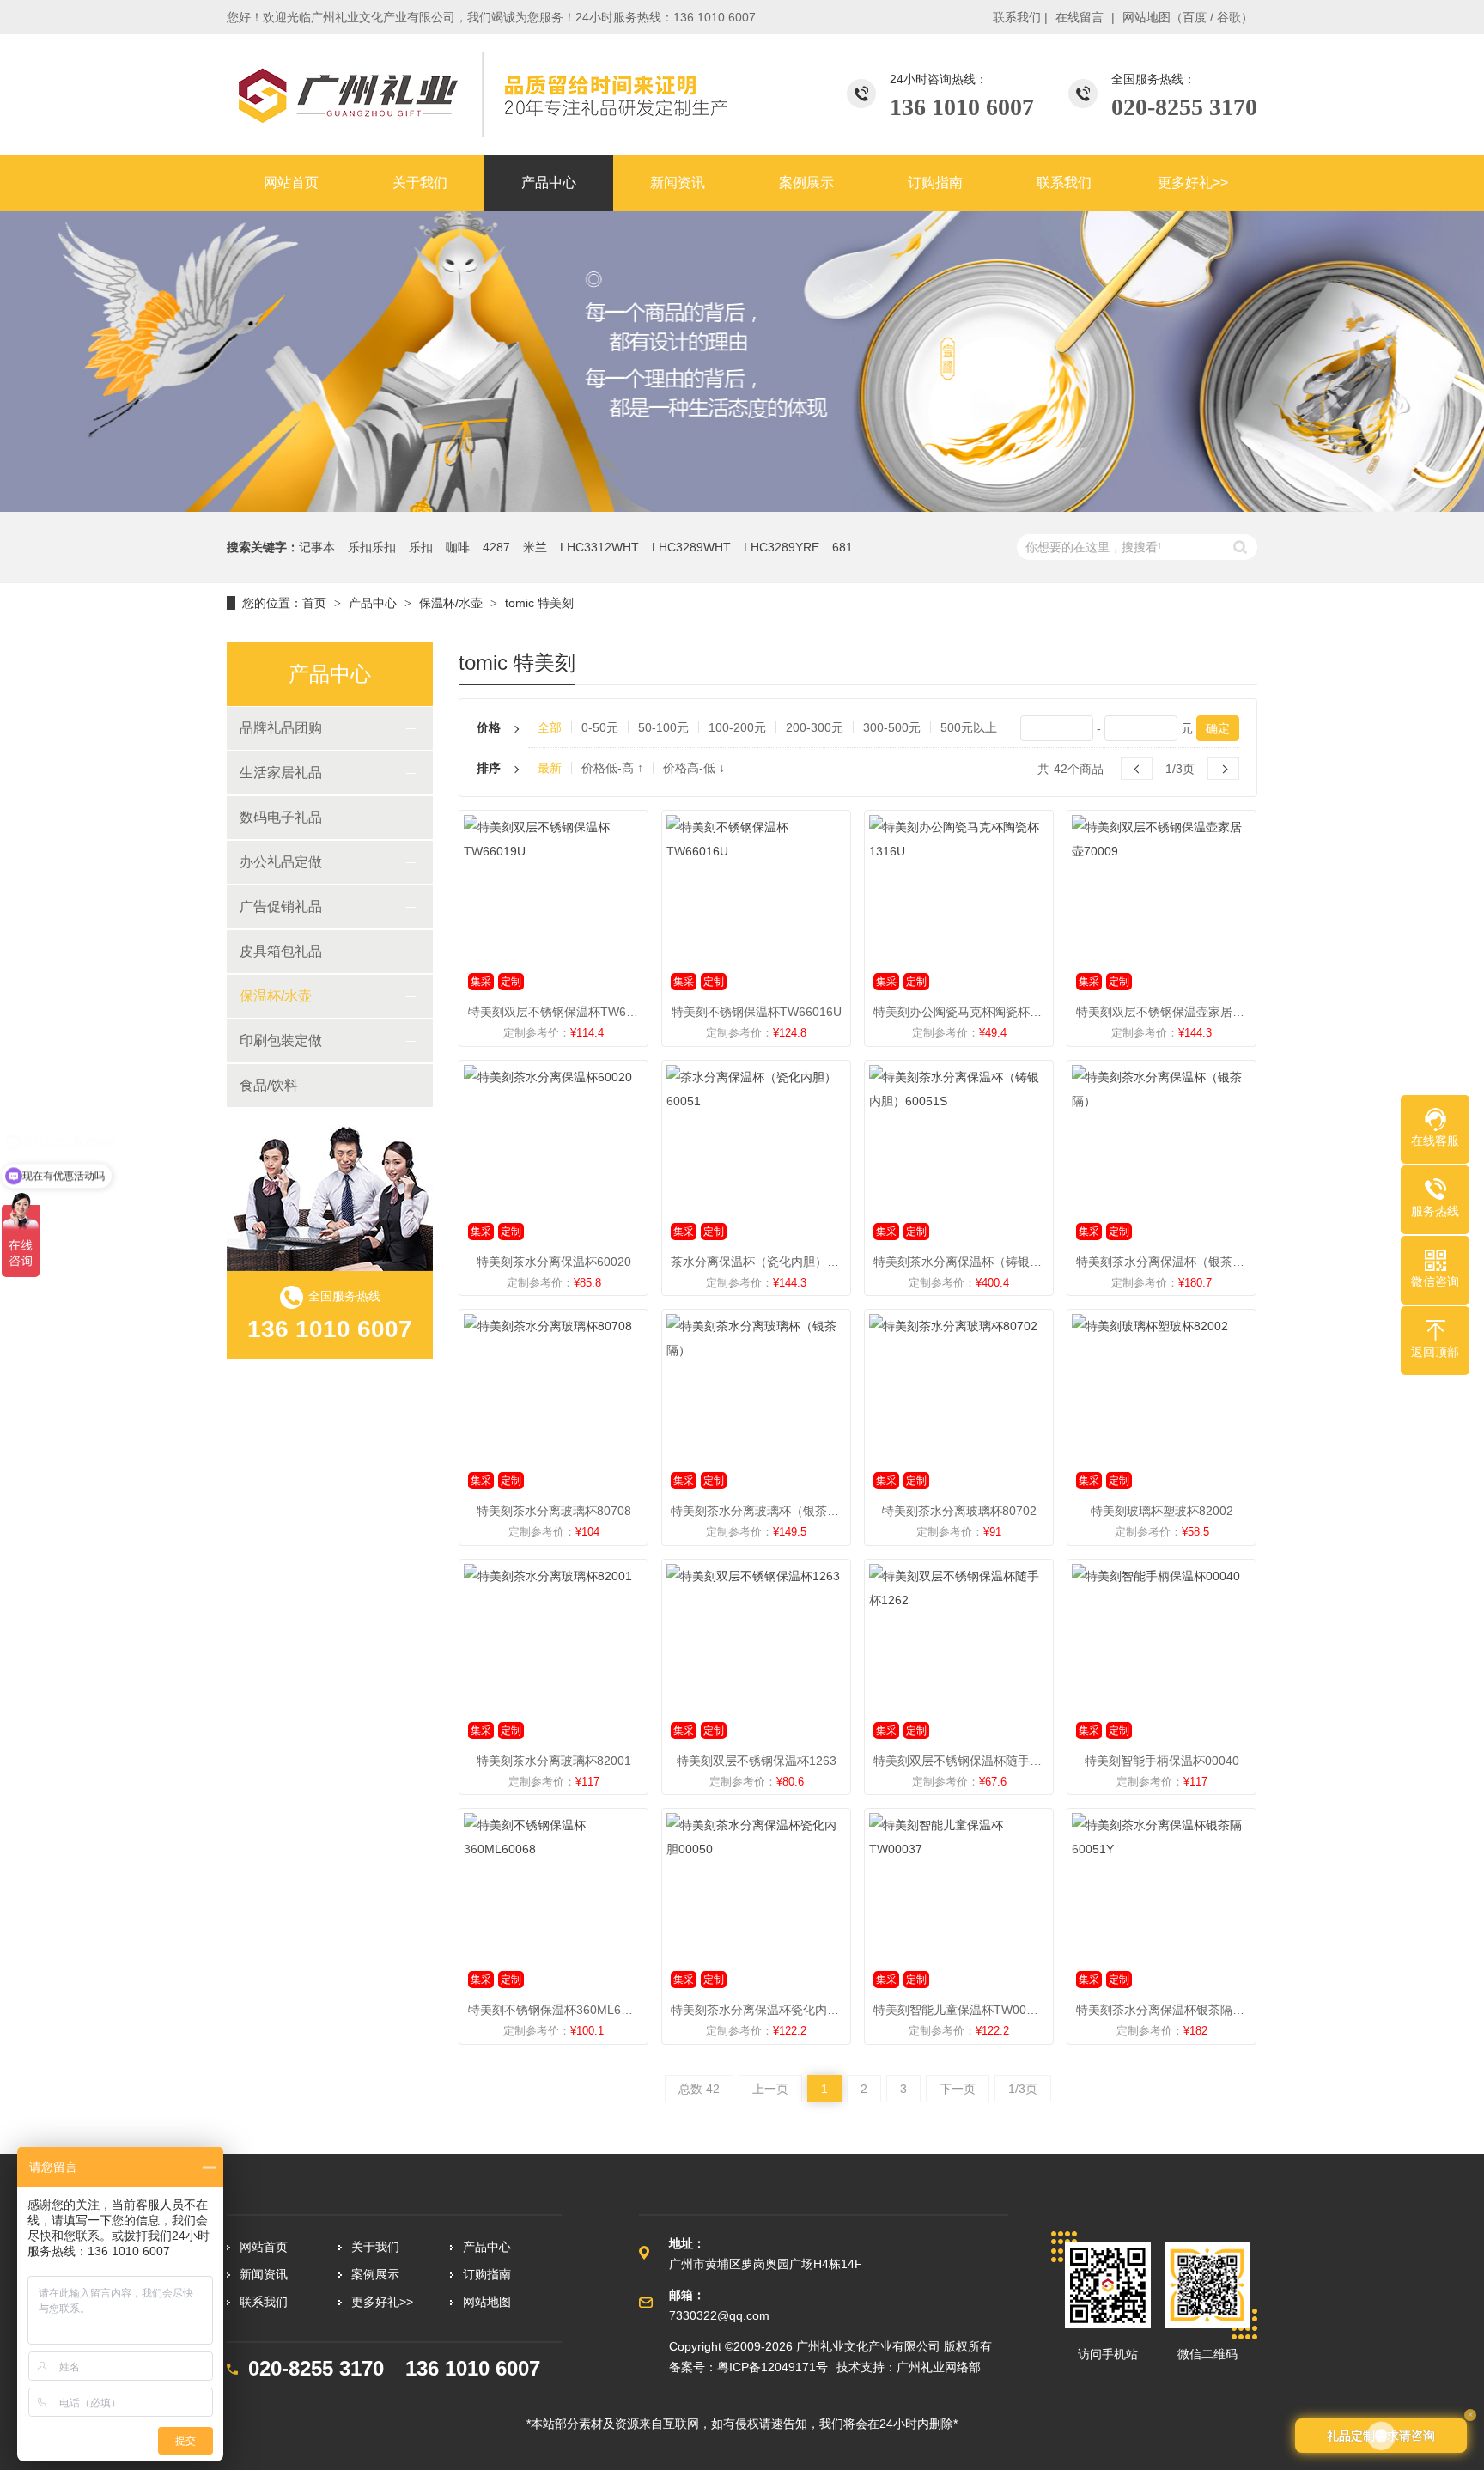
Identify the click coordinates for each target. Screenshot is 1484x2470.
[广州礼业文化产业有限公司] (480, 94)
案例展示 (375, 2274)
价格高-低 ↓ (694, 768)
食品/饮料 (269, 1085)
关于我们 (375, 2247)
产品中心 (373, 603)
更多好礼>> (382, 2302)
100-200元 (737, 727)
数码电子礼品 (281, 817)
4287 (496, 547)
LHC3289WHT (691, 547)
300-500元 (892, 727)
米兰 (535, 547)
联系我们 (1017, 17)
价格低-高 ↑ (612, 768)
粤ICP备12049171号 (772, 2367)
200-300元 (815, 727)
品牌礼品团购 (281, 728)
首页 (314, 603)
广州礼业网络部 (939, 2367)
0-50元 (600, 727)
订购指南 (487, 2274)
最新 (550, 768)
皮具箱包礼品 (281, 951)
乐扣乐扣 (372, 547)
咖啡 (458, 547)
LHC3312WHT (599, 547)
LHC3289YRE (782, 547)
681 (842, 547)
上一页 (770, 2089)
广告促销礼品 (281, 906)
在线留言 (1080, 17)
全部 (550, 727)
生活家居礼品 (281, 773)
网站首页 (264, 2247)
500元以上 (969, 727)
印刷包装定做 (281, 1040)
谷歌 (1229, 17)
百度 (1195, 17)
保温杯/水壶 (451, 603)
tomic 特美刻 (539, 603)
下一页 (958, 2089)
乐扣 (421, 547)
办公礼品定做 (281, 862)
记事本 (317, 547)
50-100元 (663, 727)
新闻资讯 (264, 2274)
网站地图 (1146, 17)
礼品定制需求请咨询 (1381, 2436)
